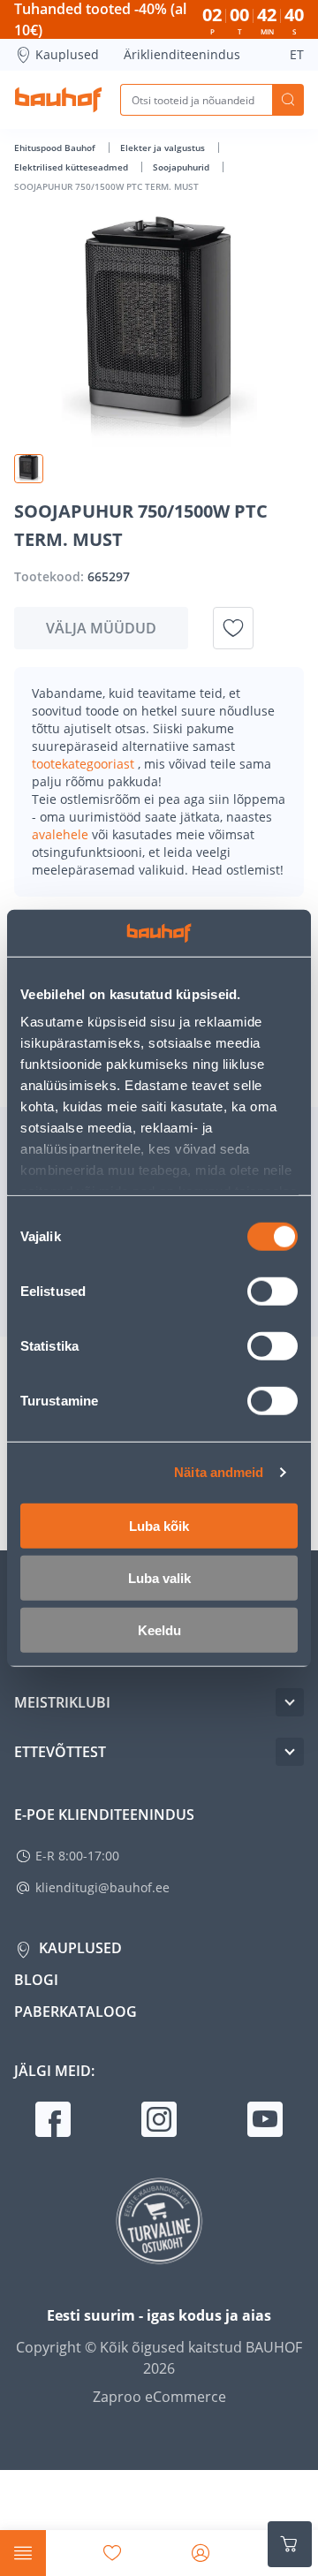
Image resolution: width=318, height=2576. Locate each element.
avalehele (62, 834)
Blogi (36, 1980)
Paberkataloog (76, 2012)
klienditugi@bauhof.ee (102, 1887)
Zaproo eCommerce (159, 2397)
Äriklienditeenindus (182, 54)
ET (297, 54)
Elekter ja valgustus (164, 148)
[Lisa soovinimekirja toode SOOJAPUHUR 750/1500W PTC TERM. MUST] (233, 628)
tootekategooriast (85, 764)
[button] (29, 469)
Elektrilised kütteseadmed (72, 167)
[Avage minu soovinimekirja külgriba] (112, 2553)
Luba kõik (159, 1525)
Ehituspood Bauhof (56, 148)
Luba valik (159, 1577)
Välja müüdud (101, 628)
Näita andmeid (219, 1472)
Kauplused (67, 54)
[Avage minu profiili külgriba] (201, 2553)
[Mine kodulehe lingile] (58, 100)
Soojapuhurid (182, 167)
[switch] (273, 1291)
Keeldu (159, 1629)
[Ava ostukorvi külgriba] (290, 2544)
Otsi (288, 100)
